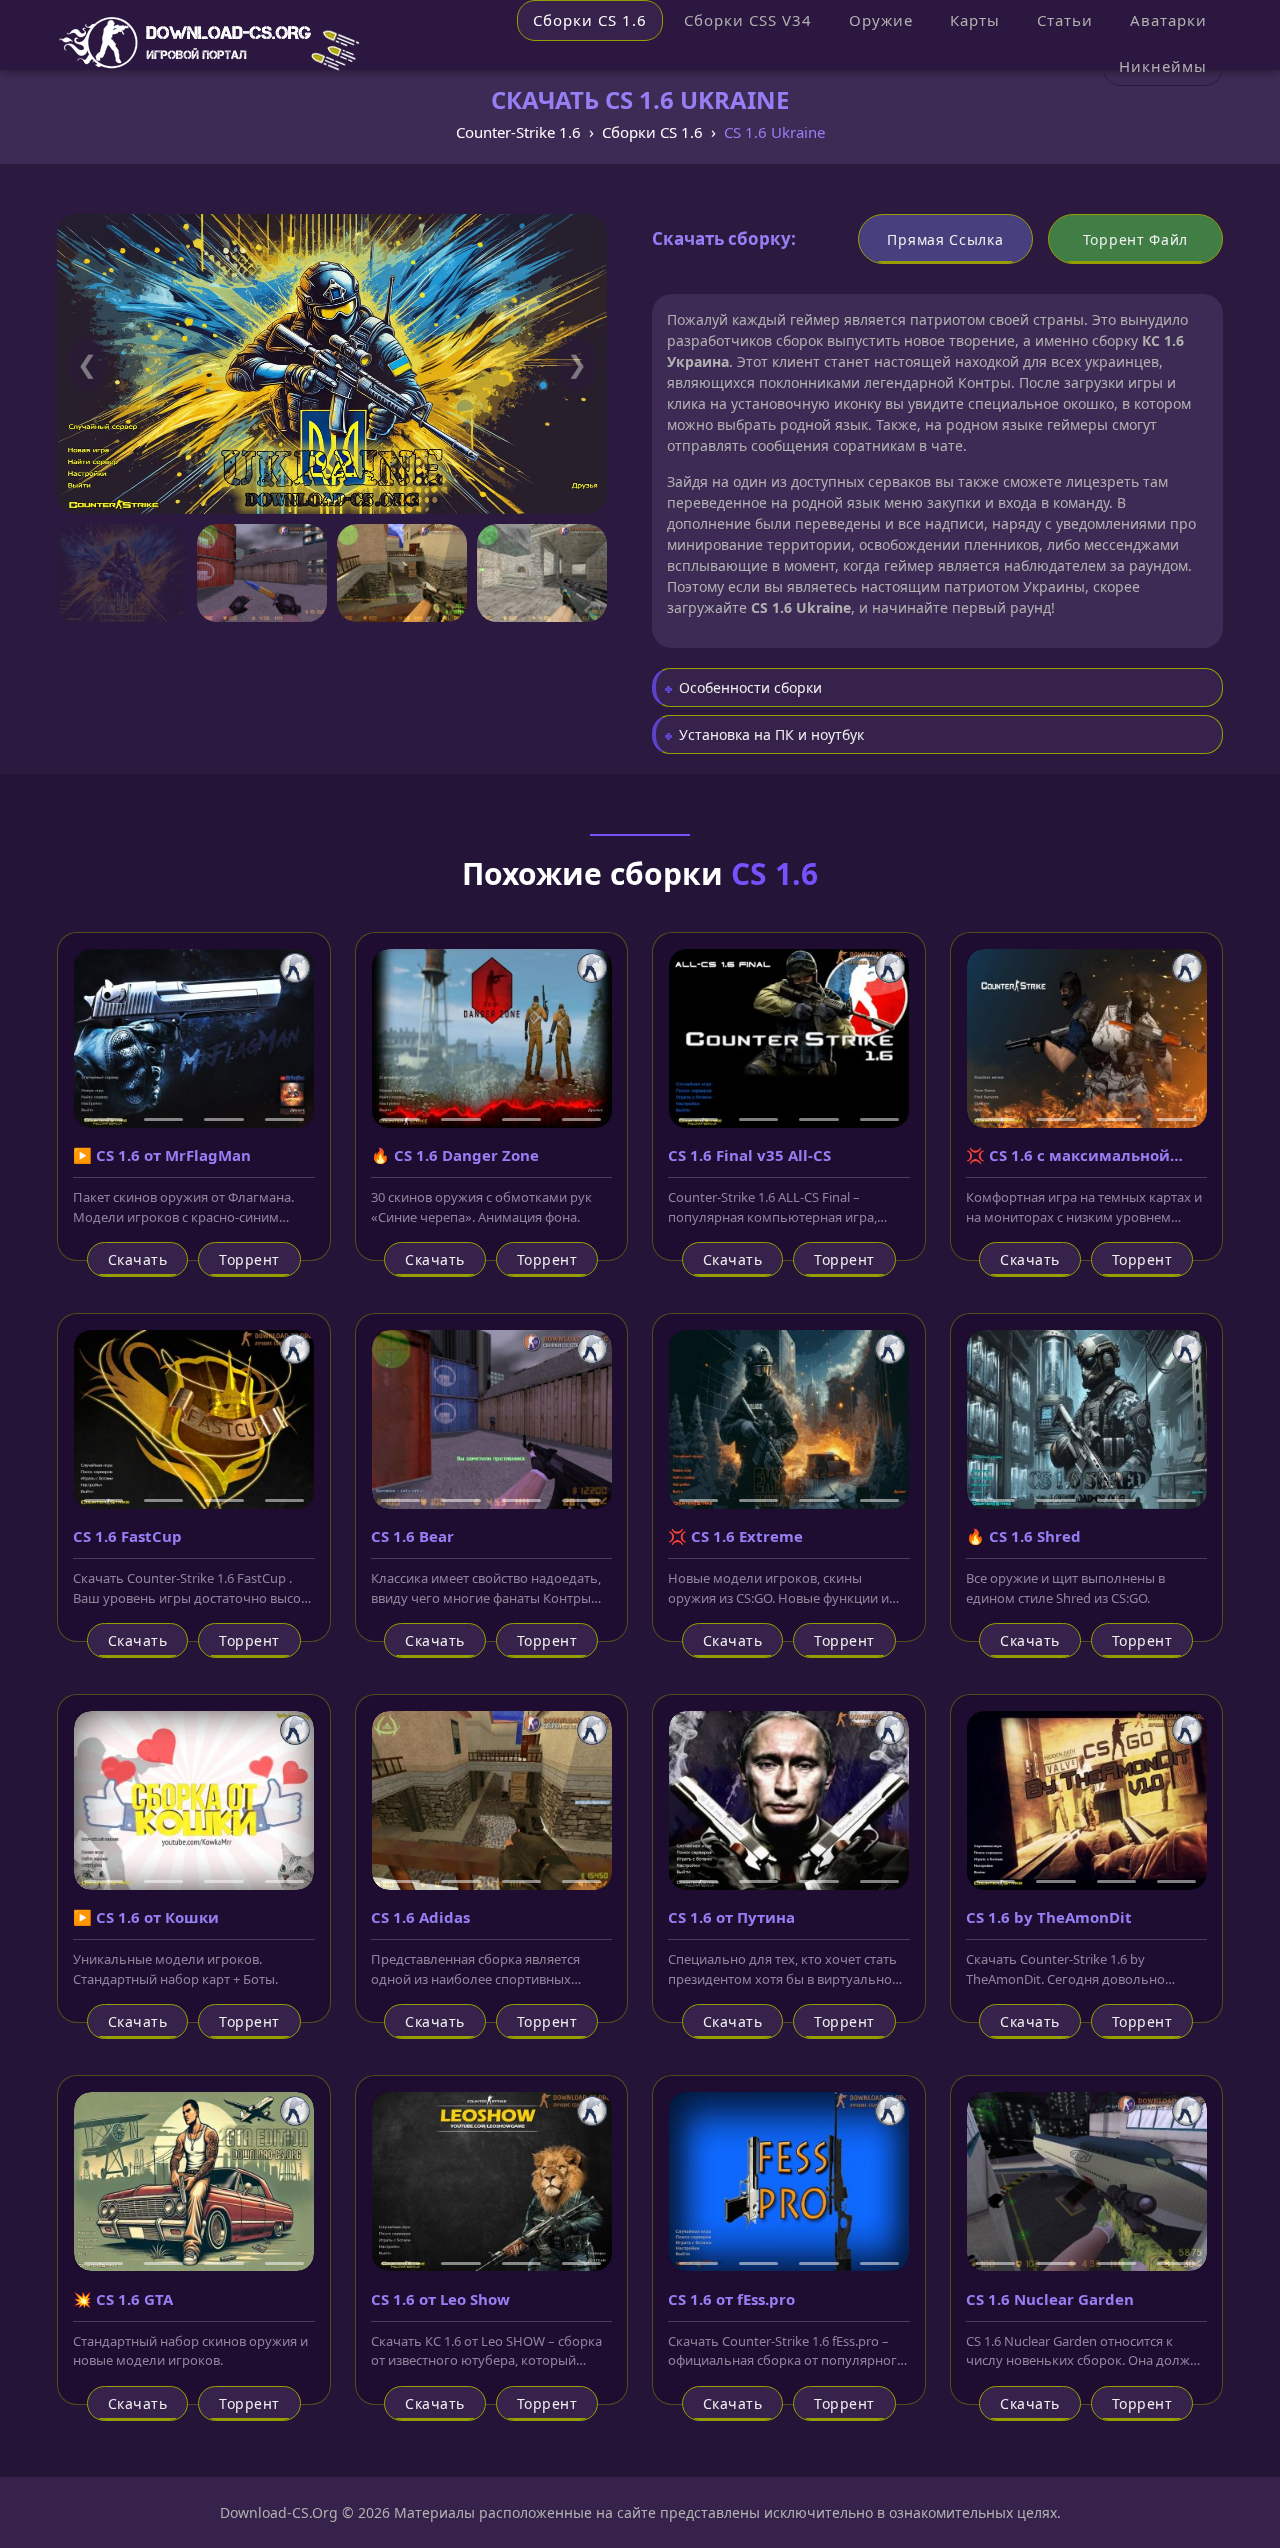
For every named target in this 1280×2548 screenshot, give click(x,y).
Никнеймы (1163, 66)
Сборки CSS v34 (748, 20)
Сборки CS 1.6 (590, 20)
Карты (975, 20)
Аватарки (1168, 20)
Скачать (138, 1259)
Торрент (249, 1259)
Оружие (881, 20)
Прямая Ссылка (945, 239)
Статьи (1065, 20)
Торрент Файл (1135, 239)
